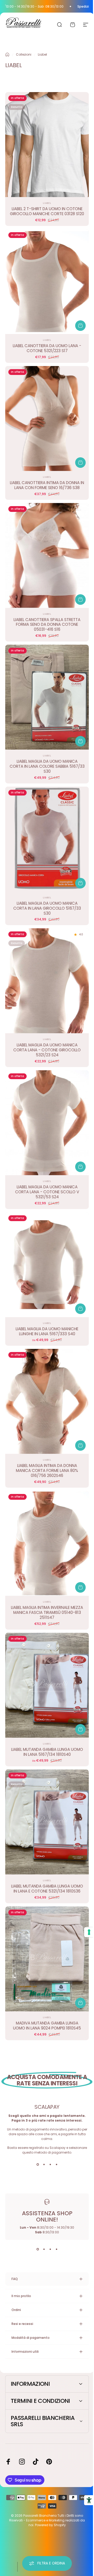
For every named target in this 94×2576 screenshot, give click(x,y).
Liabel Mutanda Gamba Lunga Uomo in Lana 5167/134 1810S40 (47, 1752)
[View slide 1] (38, 2164)
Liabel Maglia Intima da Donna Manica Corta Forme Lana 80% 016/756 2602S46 (47, 1470)
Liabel (47, 203)
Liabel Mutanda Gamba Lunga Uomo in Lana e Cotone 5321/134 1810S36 (47, 1889)
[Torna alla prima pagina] (7, 55)
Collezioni (24, 54)
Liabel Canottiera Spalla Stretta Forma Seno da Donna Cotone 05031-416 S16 (47, 625)
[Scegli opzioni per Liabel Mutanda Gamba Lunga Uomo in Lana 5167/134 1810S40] (80, 1729)
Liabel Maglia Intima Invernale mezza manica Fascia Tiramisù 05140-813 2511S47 (47, 1612)
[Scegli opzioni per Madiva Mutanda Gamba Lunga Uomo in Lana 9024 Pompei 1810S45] (80, 2003)
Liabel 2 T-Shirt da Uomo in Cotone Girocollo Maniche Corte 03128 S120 (47, 211)
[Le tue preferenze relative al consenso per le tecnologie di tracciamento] (85, 1932)
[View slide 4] (56, 2164)
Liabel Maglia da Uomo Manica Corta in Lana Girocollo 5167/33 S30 (47, 908)
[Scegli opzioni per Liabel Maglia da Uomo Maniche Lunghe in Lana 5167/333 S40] (80, 1309)
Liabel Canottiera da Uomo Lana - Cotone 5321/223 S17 (47, 348)
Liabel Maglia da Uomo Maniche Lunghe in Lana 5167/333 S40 (47, 1331)
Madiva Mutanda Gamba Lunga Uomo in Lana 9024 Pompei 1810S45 (47, 2026)
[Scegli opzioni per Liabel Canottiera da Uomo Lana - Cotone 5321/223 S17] (80, 326)
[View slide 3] (50, 2164)
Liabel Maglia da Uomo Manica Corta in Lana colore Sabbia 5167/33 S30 (47, 766)
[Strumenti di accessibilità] (85, 2500)
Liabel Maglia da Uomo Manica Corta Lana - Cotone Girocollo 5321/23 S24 (47, 1050)
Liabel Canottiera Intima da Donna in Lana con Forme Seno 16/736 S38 (47, 485)
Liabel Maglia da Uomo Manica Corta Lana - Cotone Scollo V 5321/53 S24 (47, 1192)
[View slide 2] (44, 2164)
